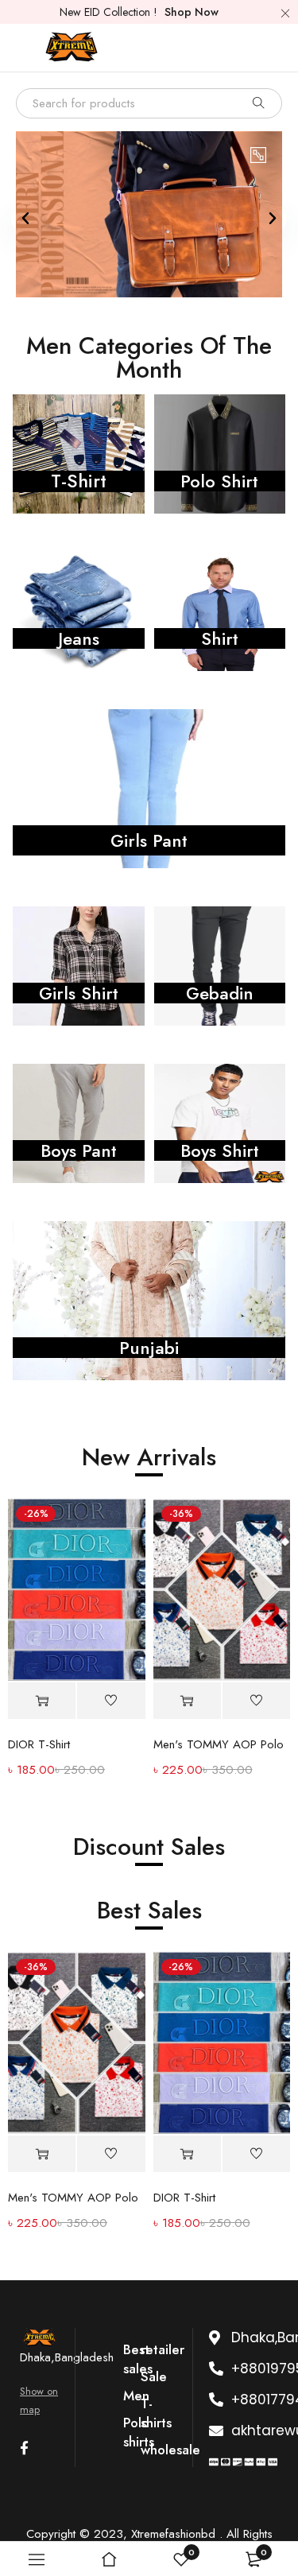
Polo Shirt (219, 481)
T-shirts (156, 2413)
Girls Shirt (79, 993)
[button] (25, 219)
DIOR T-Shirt (39, 1744)
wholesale (170, 2450)
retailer (163, 2349)
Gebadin (220, 993)
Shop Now (192, 12)
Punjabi (149, 1348)
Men (136, 2396)
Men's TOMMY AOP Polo (219, 1744)
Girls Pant (149, 840)
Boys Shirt (220, 1150)
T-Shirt (79, 481)
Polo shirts (139, 2432)
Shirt (220, 638)
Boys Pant (79, 1150)
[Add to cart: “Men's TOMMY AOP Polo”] (187, 1701)
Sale (154, 2376)
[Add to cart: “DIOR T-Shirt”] (42, 1701)
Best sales (138, 2359)
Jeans (79, 638)
